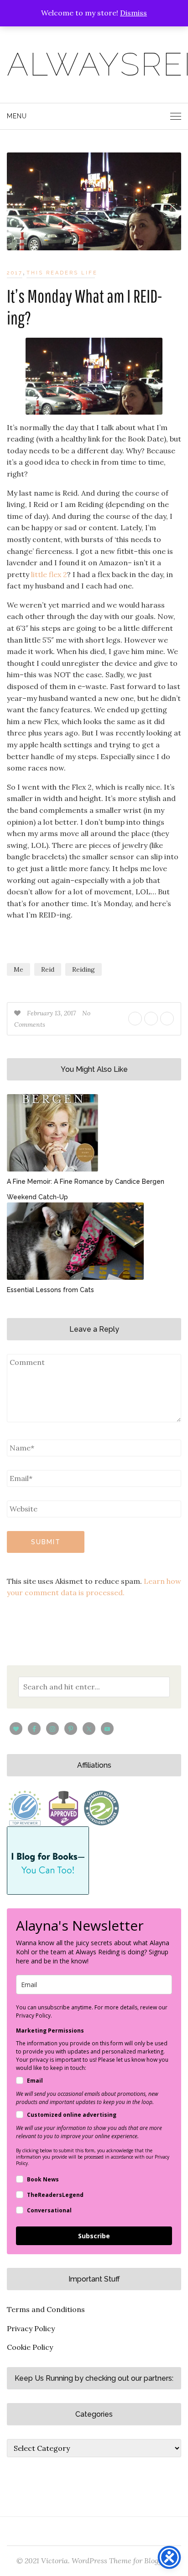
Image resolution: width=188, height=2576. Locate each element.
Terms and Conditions (46, 2309)
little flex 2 (48, 574)
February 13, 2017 (52, 1013)
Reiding (84, 969)
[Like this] (18, 1013)
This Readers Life (62, 273)
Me (18, 969)
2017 (15, 273)
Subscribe (94, 2236)
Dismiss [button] (133, 13)
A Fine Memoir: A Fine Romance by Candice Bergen (86, 1182)
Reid (48, 969)
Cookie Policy (30, 2347)
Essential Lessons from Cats (50, 1290)
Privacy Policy (31, 2328)
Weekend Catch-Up (37, 1197)
